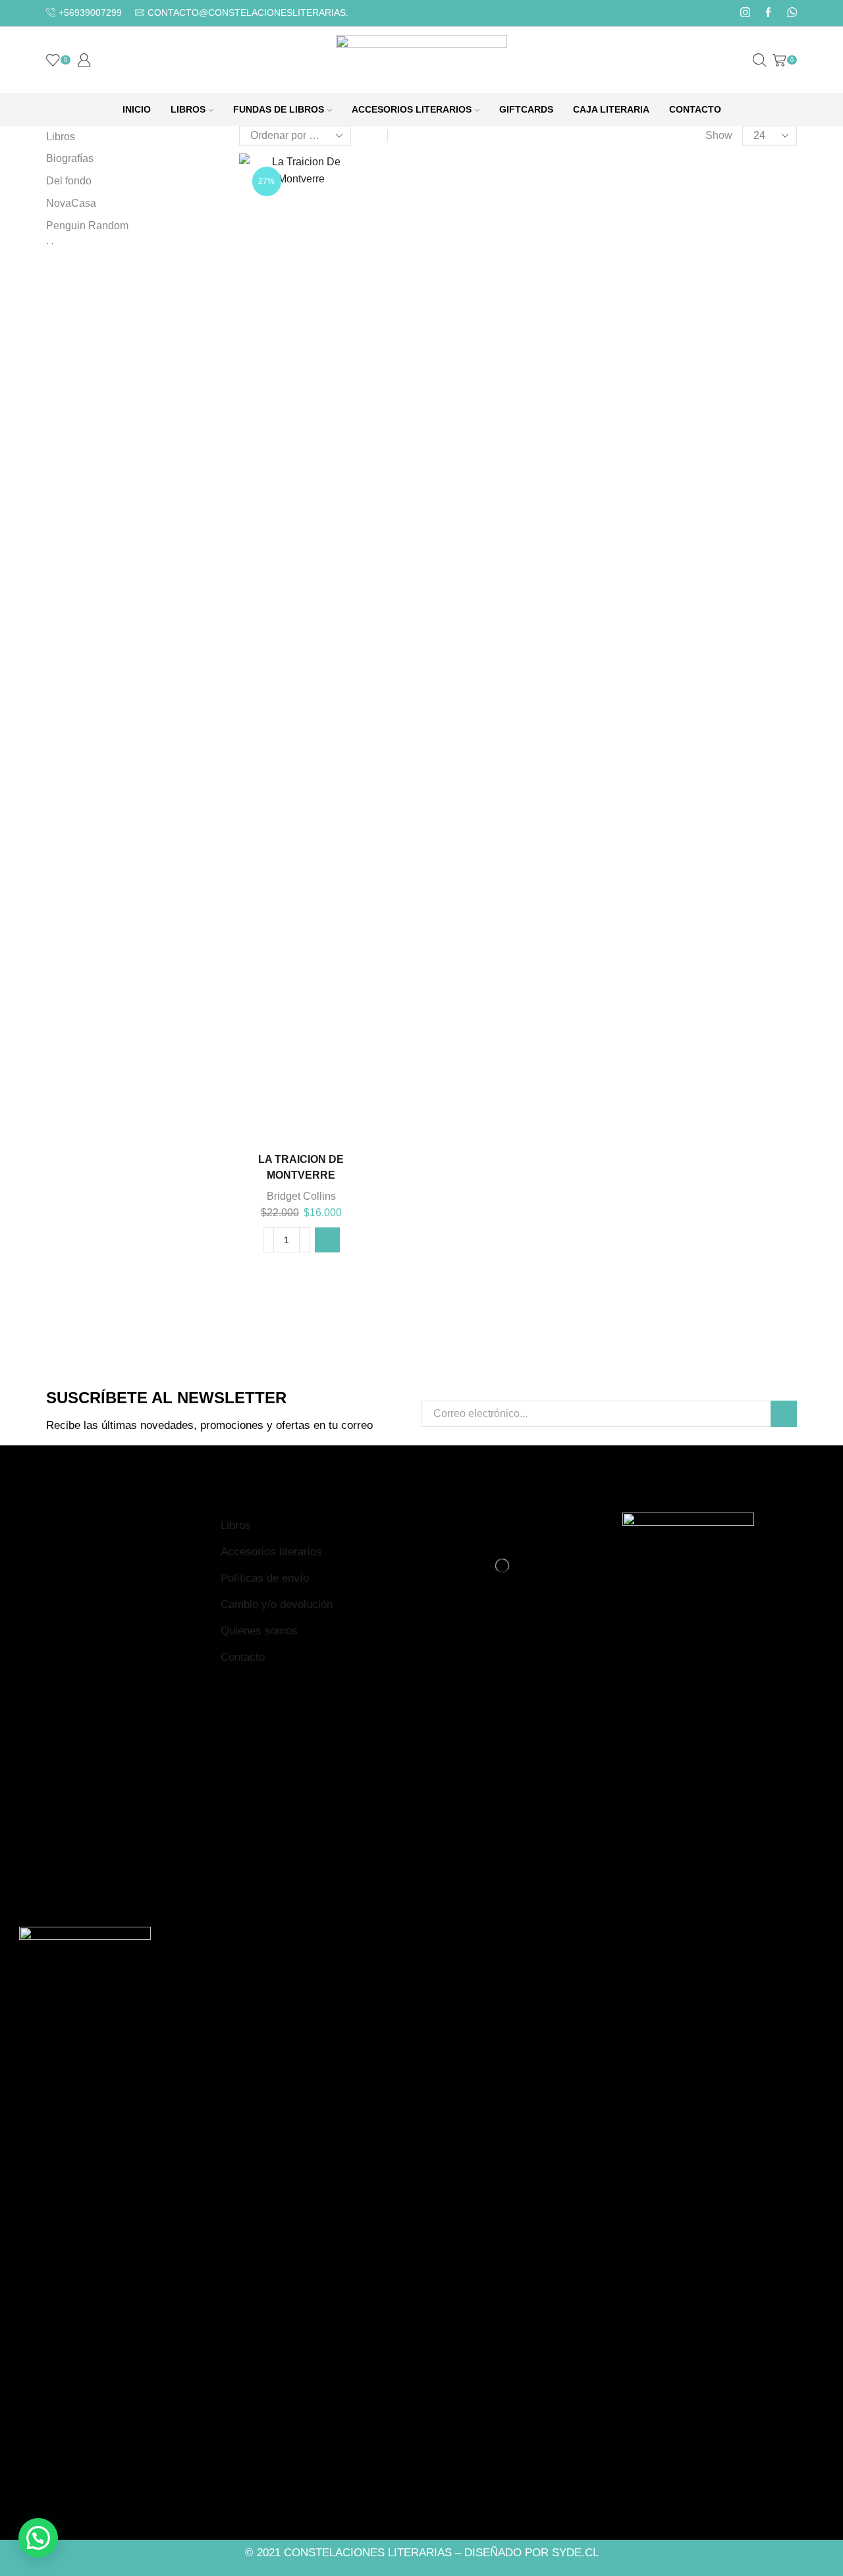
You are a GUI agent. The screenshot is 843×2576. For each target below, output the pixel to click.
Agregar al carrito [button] (301, 1120)
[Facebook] (768, 13)
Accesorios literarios (271, 1552)
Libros (188, 109)
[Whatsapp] (792, 13)
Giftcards (526, 109)
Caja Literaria (611, 109)
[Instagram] (745, 13)
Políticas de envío (265, 1578)
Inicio (137, 109)
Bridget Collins (301, 1196)
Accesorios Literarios (412, 109)
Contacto (695, 109)
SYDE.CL (575, 2553)
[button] (327, 1240)
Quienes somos (259, 1631)
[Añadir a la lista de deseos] (334, 1120)
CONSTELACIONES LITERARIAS (368, 2553)
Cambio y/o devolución (277, 1604)
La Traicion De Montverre (301, 1167)
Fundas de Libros (279, 109)
